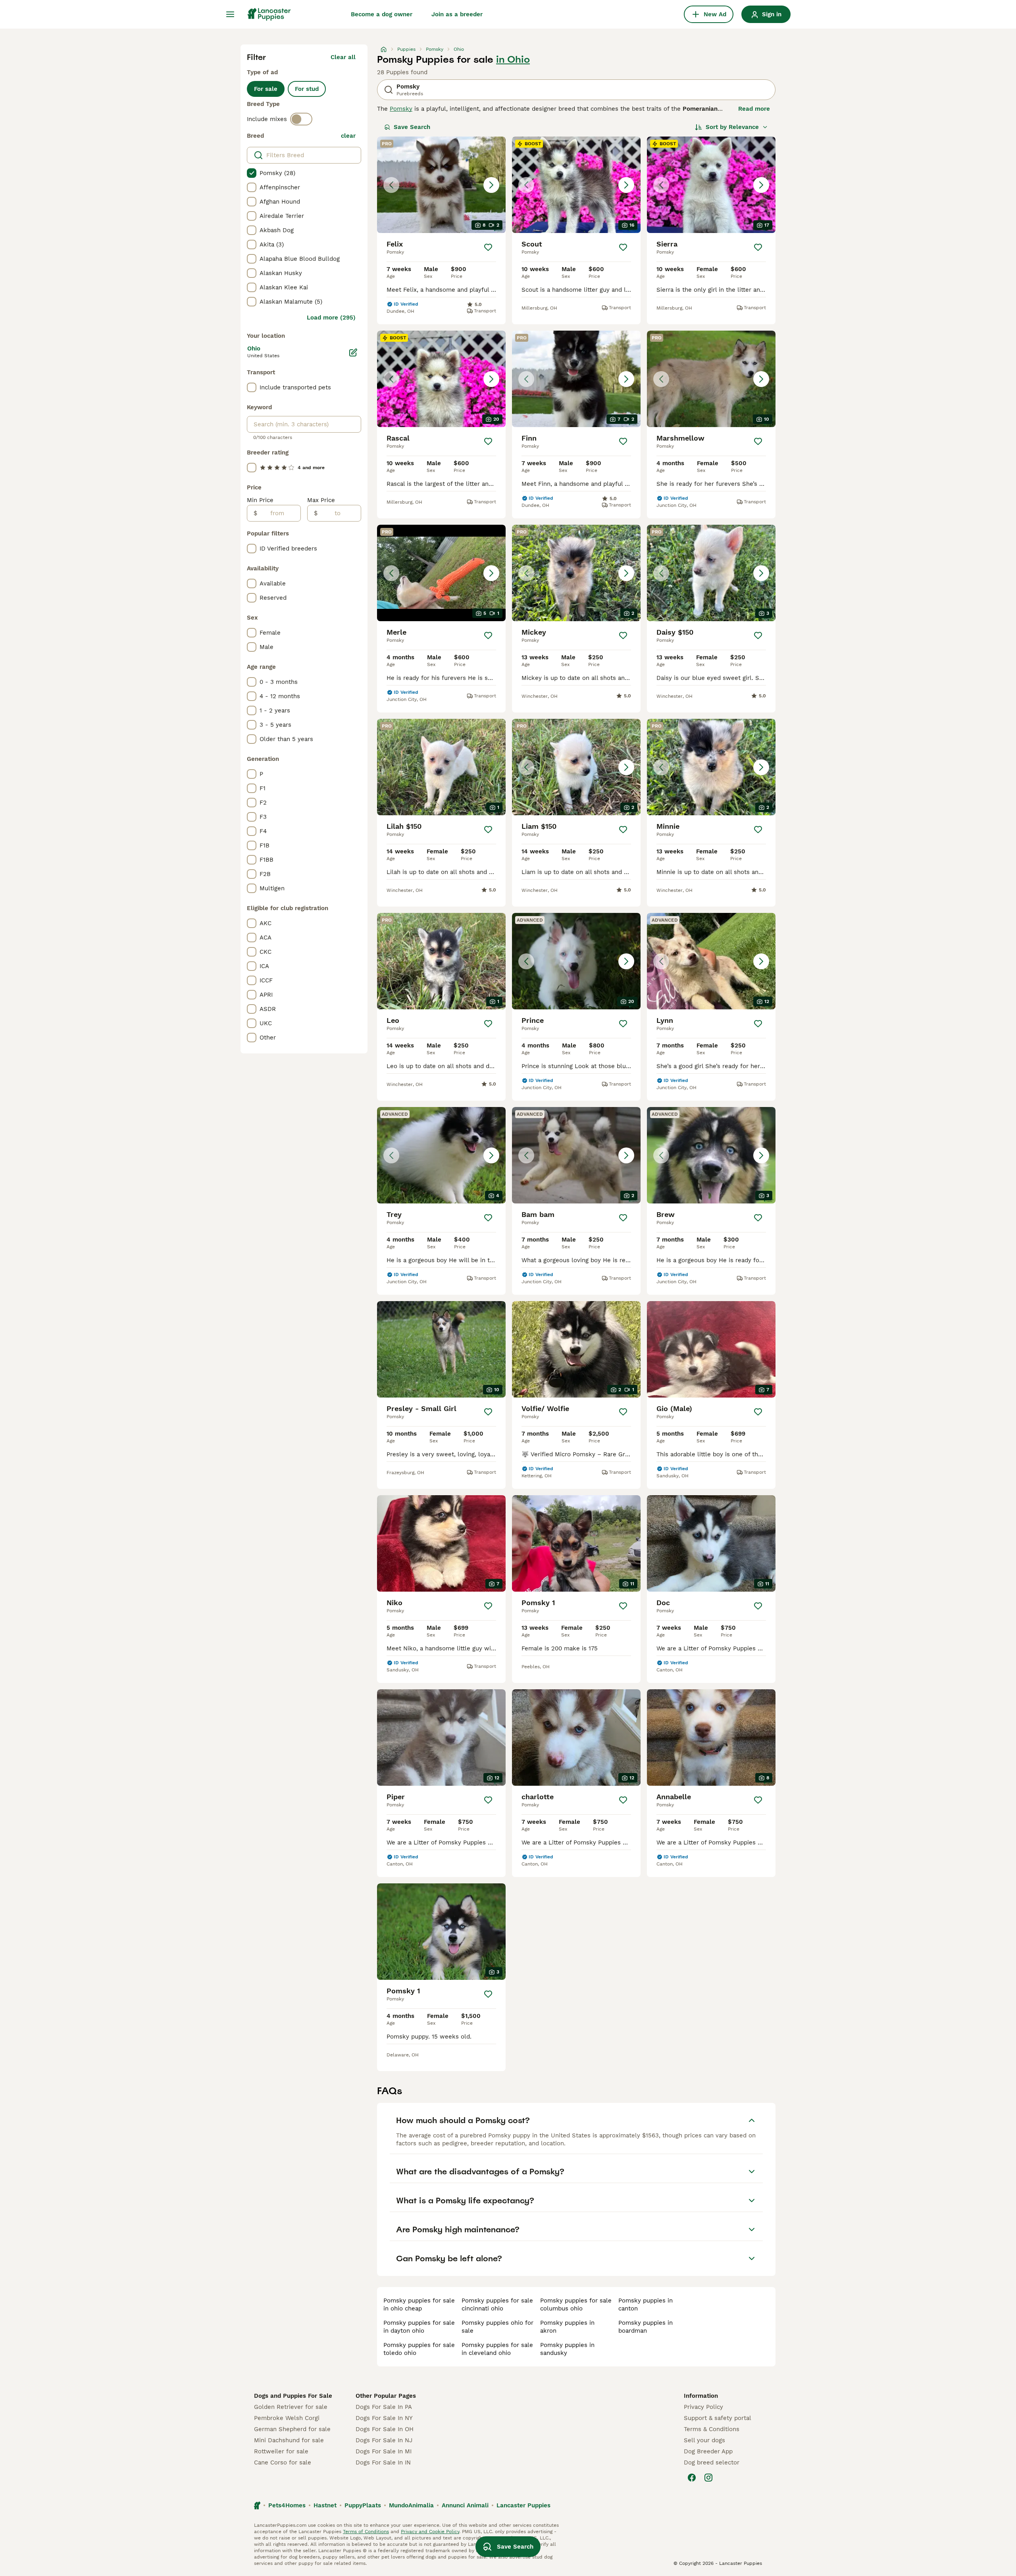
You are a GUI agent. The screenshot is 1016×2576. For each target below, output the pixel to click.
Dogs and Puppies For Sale (293, 2396)
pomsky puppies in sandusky (567, 2349)
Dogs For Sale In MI (384, 2451)
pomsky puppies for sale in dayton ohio (419, 2327)
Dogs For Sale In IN (383, 2462)
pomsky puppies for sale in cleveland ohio (497, 2349)
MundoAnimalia (411, 2505)
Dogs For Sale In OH (385, 2429)
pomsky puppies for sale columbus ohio (576, 2305)
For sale (266, 89)
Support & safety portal (718, 2418)
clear (348, 136)
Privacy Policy (703, 2407)
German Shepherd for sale (292, 2429)
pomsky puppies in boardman (646, 2327)
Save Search (412, 127)
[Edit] (353, 352)
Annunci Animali (465, 2505)
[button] (441, 185)
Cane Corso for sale (283, 2462)
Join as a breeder (457, 14)
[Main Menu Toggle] (230, 14)
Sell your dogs (704, 2440)
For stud (307, 89)
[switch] (301, 119)
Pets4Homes (287, 2505)
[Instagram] (708, 2478)
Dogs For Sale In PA (384, 2407)
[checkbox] (252, 173)
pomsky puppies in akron (567, 2327)
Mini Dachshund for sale (289, 2440)
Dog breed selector (712, 2462)
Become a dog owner (382, 14)
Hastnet (325, 2505)
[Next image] (491, 185)
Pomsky (401, 109)
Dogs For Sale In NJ (384, 2440)
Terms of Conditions (366, 2532)
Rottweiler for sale (281, 2451)
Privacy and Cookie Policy (430, 2532)
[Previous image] (391, 185)
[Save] (488, 247)
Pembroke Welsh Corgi (287, 2418)
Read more (754, 109)
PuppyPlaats (363, 2505)
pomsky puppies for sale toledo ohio (419, 2349)
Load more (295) (331, 318)
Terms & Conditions (712, 2429)
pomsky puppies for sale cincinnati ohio (497, 2305)
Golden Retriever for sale (291, 2407)
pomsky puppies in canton (646, 2305)
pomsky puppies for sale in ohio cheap (419, 2305)
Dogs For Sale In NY (384, 2418)
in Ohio (513, 60)
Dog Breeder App (708, 2451)
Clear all (343, 57)
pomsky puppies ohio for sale (497, 2327)
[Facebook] (692, 2478)
